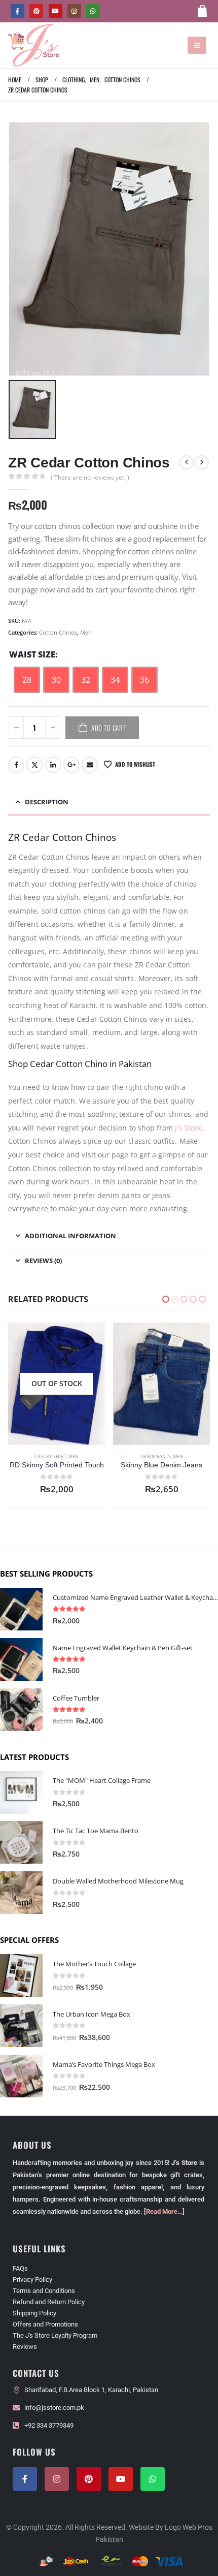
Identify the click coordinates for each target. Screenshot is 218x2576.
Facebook (16, 765)
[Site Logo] (33, 45)
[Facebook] (17, 11)
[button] (197, 45)
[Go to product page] (57, 1384)
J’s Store (188, 1128)
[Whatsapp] (153, 2479)
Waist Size (32, 654)
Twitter (34, 765)
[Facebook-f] (25, 2479)
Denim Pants (51, 1456)
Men (86, 632)
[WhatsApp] (93, 11)
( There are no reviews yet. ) (90, 477)
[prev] (187, 462)
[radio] (27, 680)
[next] (202, 462)
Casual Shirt (155, 1456)
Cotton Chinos (58, 632)
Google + (71, 765)
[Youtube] (56, 11)
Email (90, 765)
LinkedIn (53, 765)
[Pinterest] (36, 11)
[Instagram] (74, 11)
